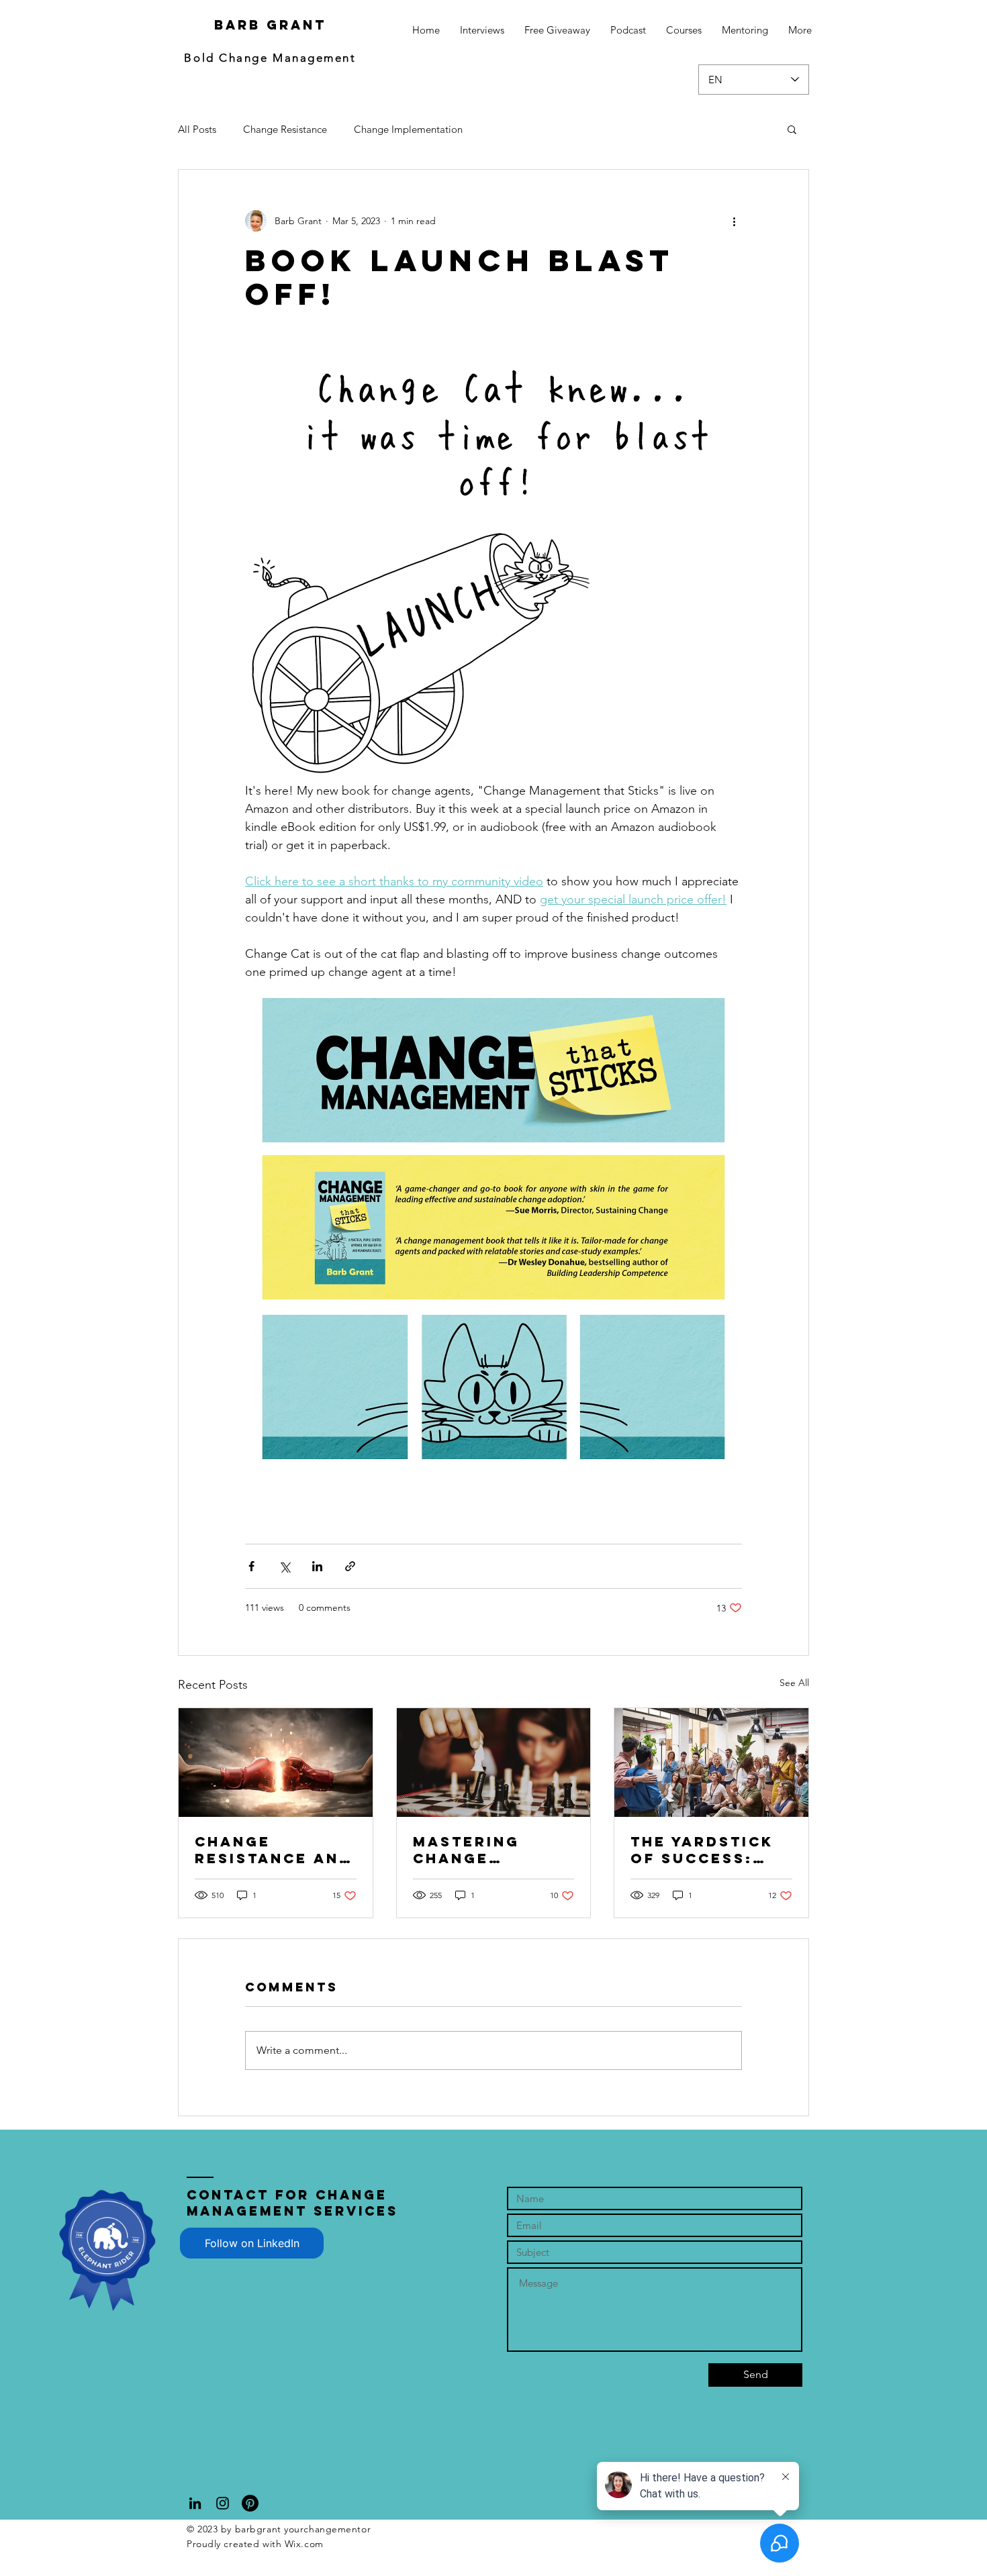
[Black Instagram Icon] (223, 2503)
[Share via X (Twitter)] (284, 1566)
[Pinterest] (250, 2503)
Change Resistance (285, 129)
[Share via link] (350, 1566)
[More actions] (734, 221)
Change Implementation (408, 129)
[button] (792, 129)
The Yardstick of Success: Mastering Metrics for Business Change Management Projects (702, 1850)
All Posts (197, 129)
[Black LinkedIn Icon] (195, 2503)
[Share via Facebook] (251, 1566)
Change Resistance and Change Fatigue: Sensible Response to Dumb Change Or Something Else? (273, 1850)
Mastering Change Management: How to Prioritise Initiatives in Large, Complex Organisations (493, 1850)
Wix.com (304, 2544)
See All (794, 1683)
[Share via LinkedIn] (317, 1566)
